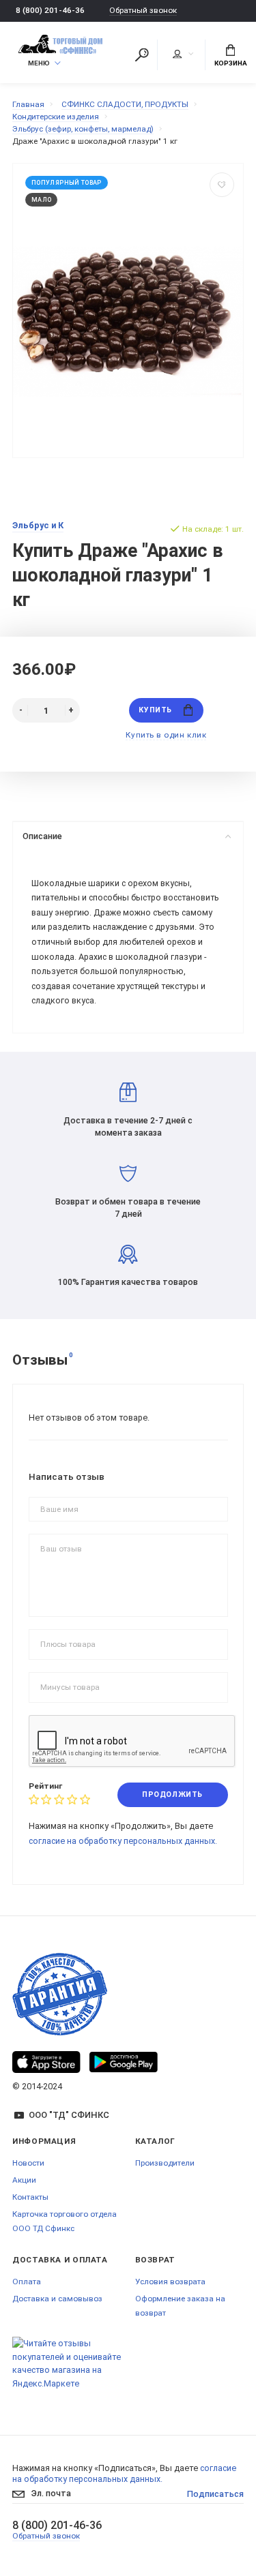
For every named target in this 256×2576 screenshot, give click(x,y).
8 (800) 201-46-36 (50, 10)
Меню (39, 63)
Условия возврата (170, 2282)
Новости (28, 2163)
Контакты (30, 2197)
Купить (155, 710)
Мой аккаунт (183, 55)
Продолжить (172, 1794)
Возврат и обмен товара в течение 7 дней (128, 1208)
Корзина (231, 63)
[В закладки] (222, 185)
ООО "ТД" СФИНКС (69, 2115)
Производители (165, 2163)
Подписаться (215, 2494)
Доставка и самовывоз (57, 2299)
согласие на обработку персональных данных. (123, 1841)
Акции (24, 2180)
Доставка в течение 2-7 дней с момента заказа (128, 1126)
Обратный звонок (143, 11)
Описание (42, 836)
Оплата (27, 2282)
